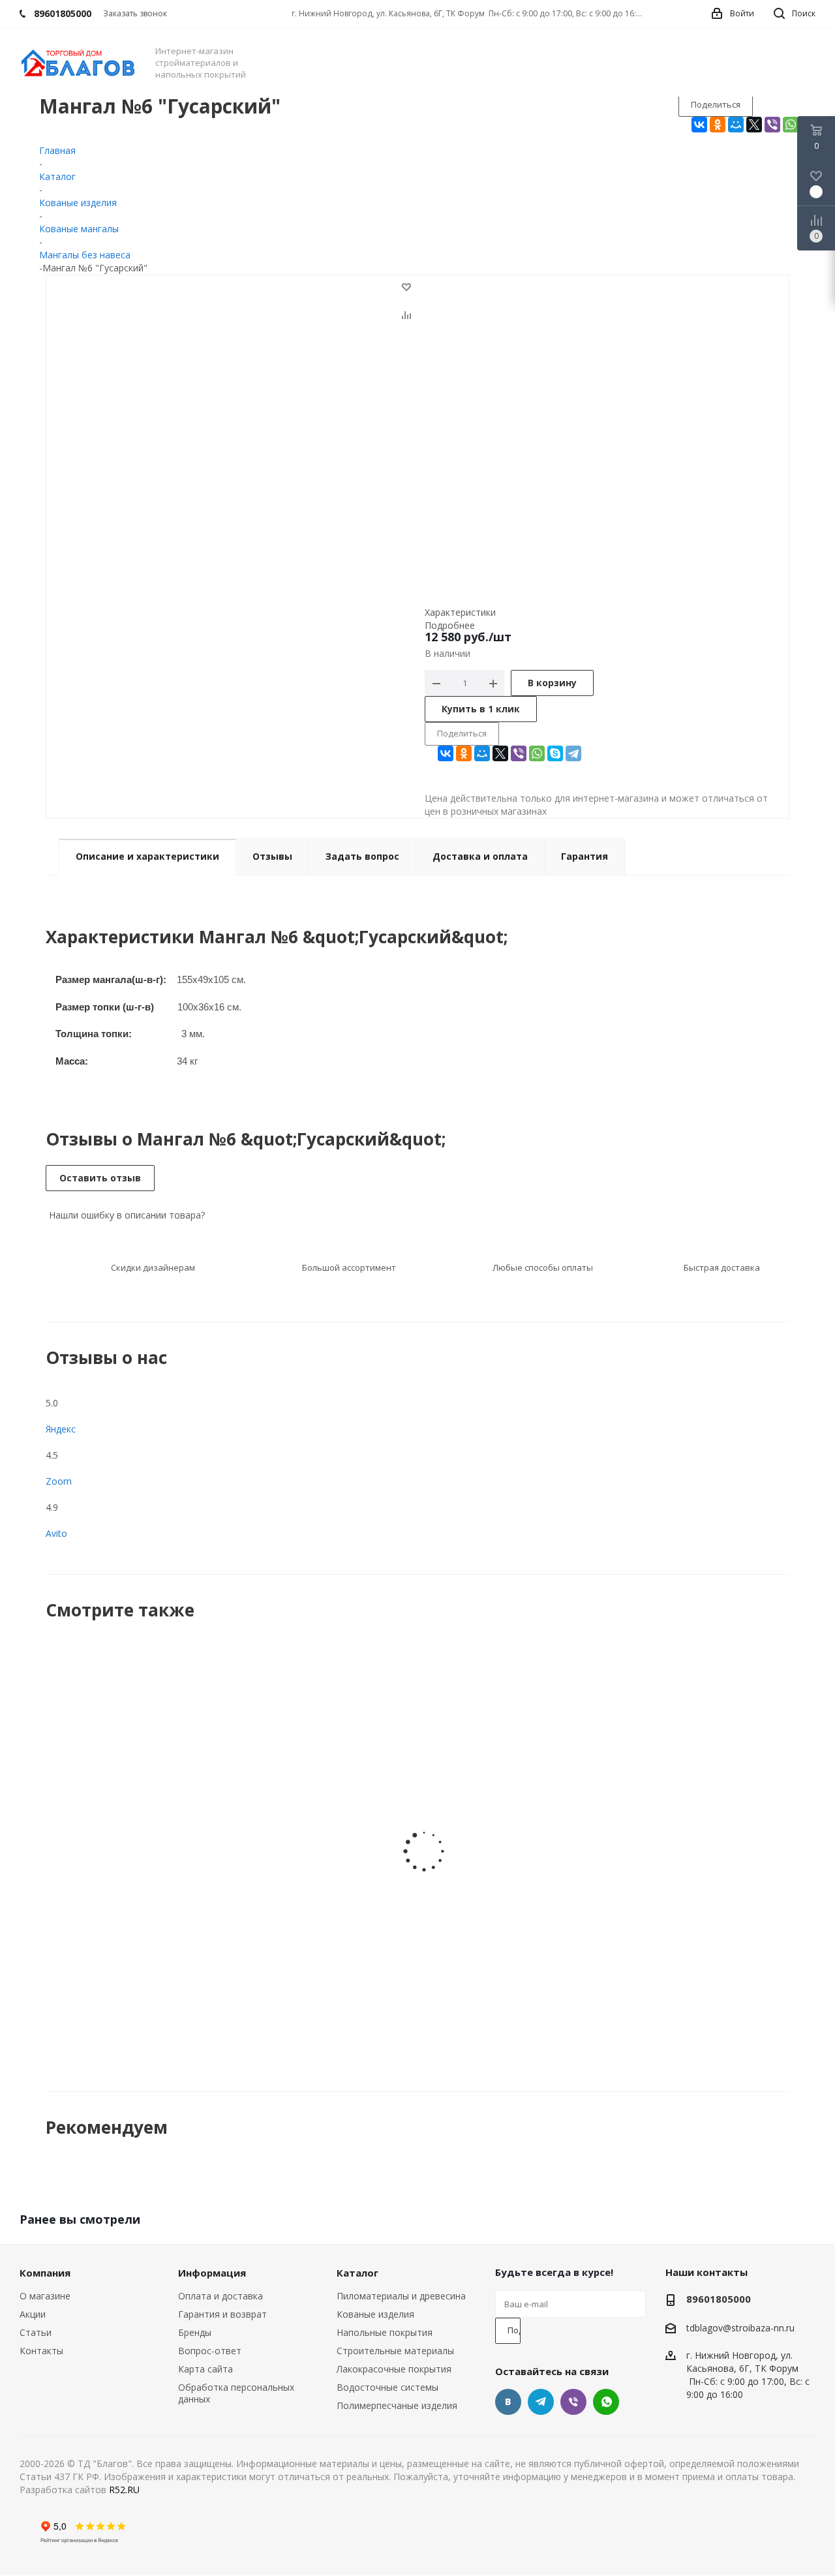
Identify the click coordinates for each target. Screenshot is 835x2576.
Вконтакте (508, 2402)
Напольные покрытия (385, 2332)
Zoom (59, 1481)
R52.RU (124, 2490)
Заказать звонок (135, 13)
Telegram (541, 2402)
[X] (754, 125)
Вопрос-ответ (210, 2351)
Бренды (195, 2332)
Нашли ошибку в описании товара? (126, 1215)
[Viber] (772, 125)
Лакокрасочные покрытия (394, 2369)
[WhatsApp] (791, 125)
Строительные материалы (395, 2351)
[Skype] (555, 753)
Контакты (41, 2351)
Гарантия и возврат (222, 2314)
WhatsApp (606, 2402)
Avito (56, 1533)
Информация (212, 2273)
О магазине (45, 2296)
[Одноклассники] (718, 125)
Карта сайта (205, 2369)
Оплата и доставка (220, 2296)
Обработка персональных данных (236, 2393)
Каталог (357, 2273)
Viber (573, 2402)
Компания (45, 2273)
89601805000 (719, 2299)
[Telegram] (573, 753)
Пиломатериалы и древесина (401, 2296)
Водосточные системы (387, 2387)
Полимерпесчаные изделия (397, 2405)
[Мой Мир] (736, 125)
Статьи (36, 2332)
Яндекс (61, 1429)
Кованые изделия (375, 2314)
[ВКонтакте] (699, 125)
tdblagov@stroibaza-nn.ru (740, 2328)
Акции (33, 2314)
